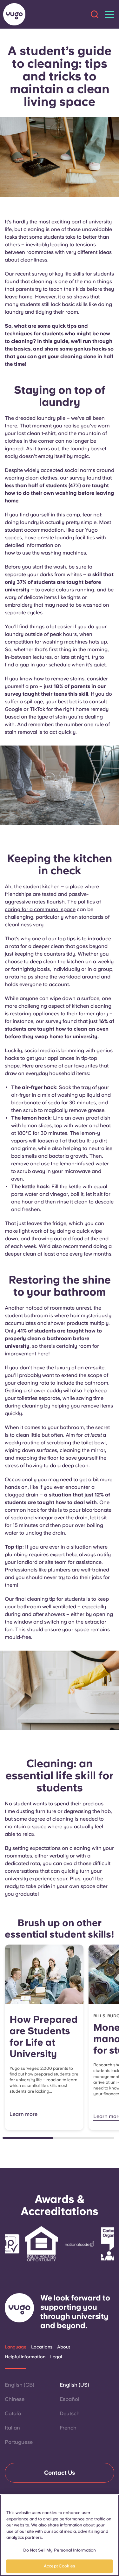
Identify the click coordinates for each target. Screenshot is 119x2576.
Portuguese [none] (19, 2442)
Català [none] (13, 2413)
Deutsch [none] (70, 2413)
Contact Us (60, 2473)
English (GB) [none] (20, 2385)
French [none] (68, 2428)
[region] (60, 2535)
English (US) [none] (74, 2385)
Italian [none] (12, 2428)
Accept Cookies (60, 2566)
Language (16, 2347)
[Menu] (109, 14)
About (64, 2347)
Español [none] (69, 2399)
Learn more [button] (23, 2114)
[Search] (95, 14)
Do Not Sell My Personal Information (60, 2550)
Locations (42, 2347)
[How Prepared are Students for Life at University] (44, 1974)
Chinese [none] (15, 2399)
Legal (56, 2357)
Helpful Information (25, 2357)
